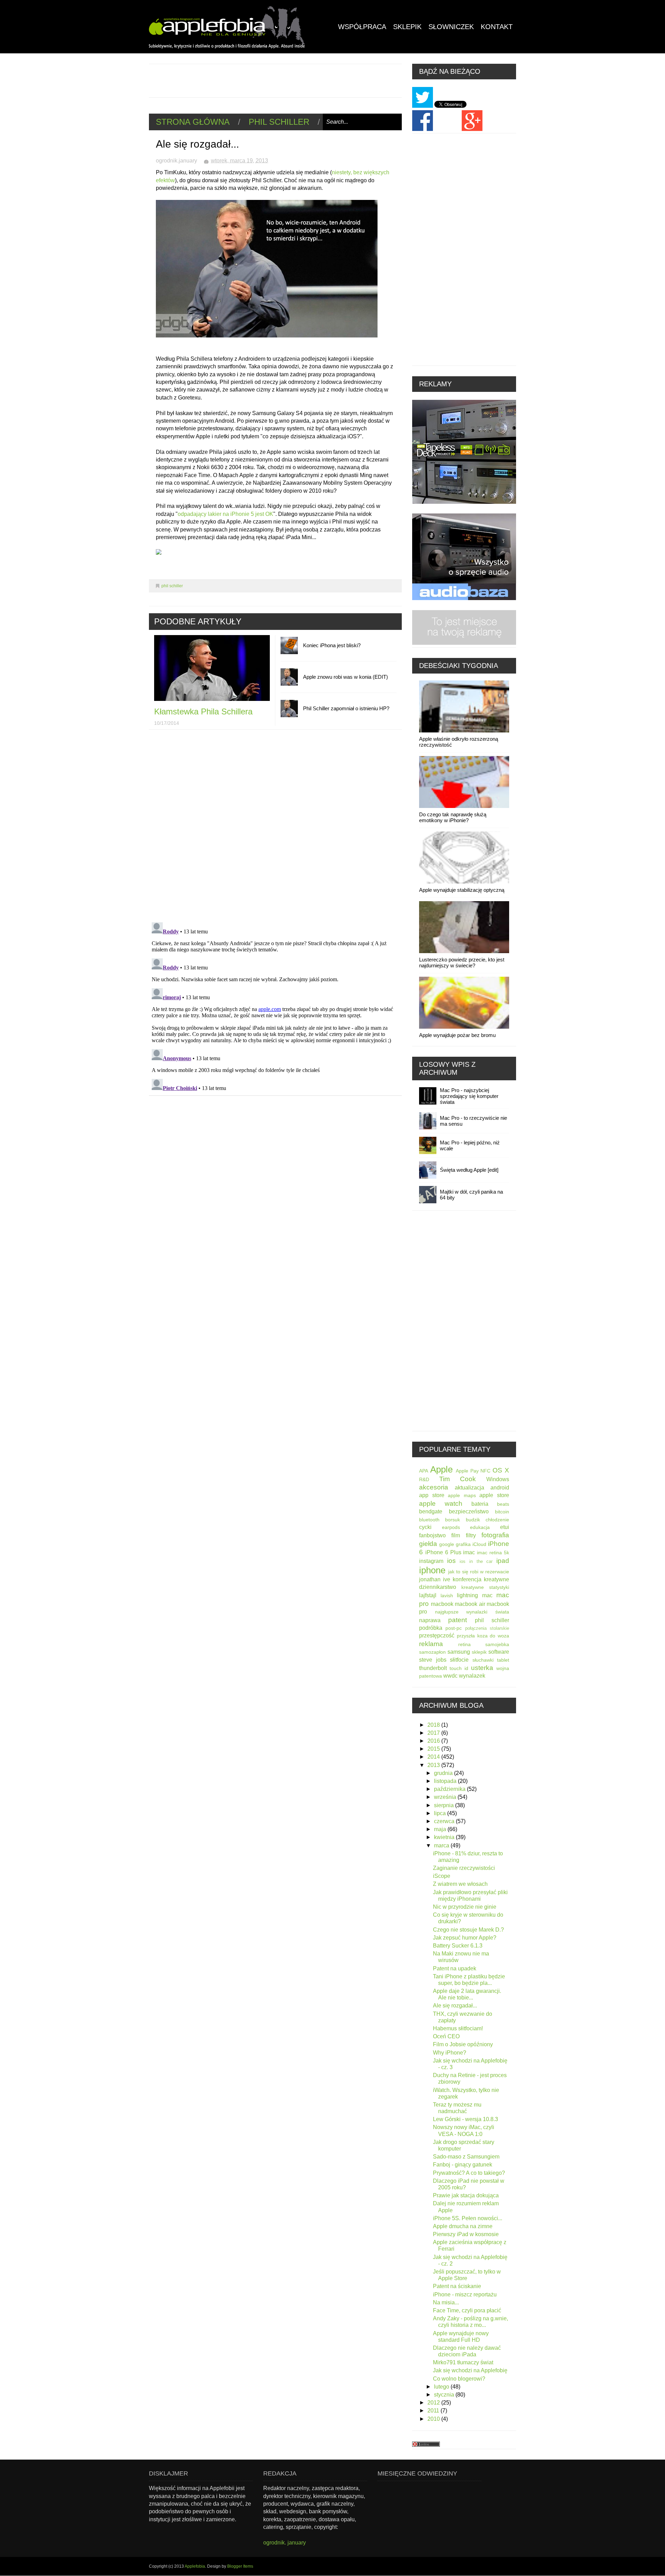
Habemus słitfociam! (458, 2028)
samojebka (497, 1644)
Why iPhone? (450, 2053)
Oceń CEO (446, 2036)
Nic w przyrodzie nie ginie (465, 1907)
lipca (441, 1813)
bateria (480, 1504)
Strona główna (193, 122)
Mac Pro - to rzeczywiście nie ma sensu (473, 1121)
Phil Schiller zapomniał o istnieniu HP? (346, 708)
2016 (434, 1741)
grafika (463, 1544)
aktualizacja (469, 1488)
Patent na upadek (455, 1968)
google (447, 1544)
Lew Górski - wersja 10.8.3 (465, 2119)
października (450, 1789)
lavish (447, 1595)
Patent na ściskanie (457, 2286)
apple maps (462, 1495)
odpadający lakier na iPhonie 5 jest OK (225, 514)
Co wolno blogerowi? (459, 2379)
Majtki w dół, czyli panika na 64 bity (471, 1195)
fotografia (495, 1535)
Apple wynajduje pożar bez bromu (457, 1035)
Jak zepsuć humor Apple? (465, 1938)
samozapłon (432, 1652)
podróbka (431, 1628)
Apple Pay (467, 1471)
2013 (434, 1765)
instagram (431, 1561)
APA (424, 1471)
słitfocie (459, 1660)
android (500, 1488)
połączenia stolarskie (487, 1628)
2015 (434, 1749)
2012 (434, 2403)
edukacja (480, 1527)
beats (503, 1504)
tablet (503, 1660)
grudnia (444, 1773)
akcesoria (434, 1487)
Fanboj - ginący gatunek (463, 2165)
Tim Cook (458, 1479)
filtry (471, 1535)
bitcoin (502, 1512)
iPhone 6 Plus (443, 1552)
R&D (424, 1479)
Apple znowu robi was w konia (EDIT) (345, 677)
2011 (434, 2411)
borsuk (453, 1520)
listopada (446, 1781)
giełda (428, 1544)
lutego (442, 2387)
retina (464, 1644)
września (446, 1797)
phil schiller (279, 122)
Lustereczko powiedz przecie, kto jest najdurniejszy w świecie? (462, 962)
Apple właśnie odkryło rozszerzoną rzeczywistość (459, 742)
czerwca (445, 1821)
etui (505, 1527)
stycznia (445, 2395)
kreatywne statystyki (485, 1587)
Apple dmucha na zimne (463, 2226)
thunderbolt (433, 1668)
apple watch (441, 1504)
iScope (442, 1876)
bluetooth (429, 1520)
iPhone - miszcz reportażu (465, 2294)
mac (487, 1595)
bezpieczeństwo (469, 1511)
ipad (503, 1561)
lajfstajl (428, 1595)
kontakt (497, 27)
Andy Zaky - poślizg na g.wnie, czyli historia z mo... (471, 2322)
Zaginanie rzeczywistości (464, 1868)
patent (458, 1620)
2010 (434, 2419)
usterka (482, 1668)
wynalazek (472, 1676)
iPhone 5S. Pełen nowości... (468, 2218)
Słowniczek (451, 27)
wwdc (450, 1676)
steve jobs (433, 1660)
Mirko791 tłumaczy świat (463, 2362)
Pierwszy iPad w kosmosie (466, 2234)
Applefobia (195, 2566)
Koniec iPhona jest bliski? (332, 645)
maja (441, 1829)
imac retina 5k (493, 1553)
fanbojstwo (432, 1535)
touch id (459, 1668)
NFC (485, 1471)
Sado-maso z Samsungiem (466, 2157)
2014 (434, 1757)
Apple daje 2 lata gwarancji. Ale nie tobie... (467, 1994)
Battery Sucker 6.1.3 (458, 1946)
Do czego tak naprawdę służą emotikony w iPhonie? (453, 817)
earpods (451, 1527)
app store (432, 1495)
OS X (501, 1470)
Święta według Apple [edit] (469, 1170)
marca (442, 1845)
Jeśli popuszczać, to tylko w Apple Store (467, 2275)
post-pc (454, 1628)
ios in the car (476, 1561)
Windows (498, 1479)
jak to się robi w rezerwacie (479, 1572)
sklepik (479, 1652)
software (499, 1652)
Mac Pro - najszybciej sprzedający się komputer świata (469, 1096)
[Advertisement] (275, 80)
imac (469, 1552)
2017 (434, 1733)
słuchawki (483, 1660)
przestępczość (437, 1636)
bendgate (431, 1511)
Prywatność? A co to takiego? (469, 2173)
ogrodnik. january (285, 2543)
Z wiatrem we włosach (460, 1884)
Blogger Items (240, 2566)
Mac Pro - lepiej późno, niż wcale (470, 1145)
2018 (434, 1725)
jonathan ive (435, 1579)
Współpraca (362, 27)
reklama (431, 1644)
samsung (459, 1652)
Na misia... (446, 2302)
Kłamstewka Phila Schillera (203, 711)
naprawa (430, 1620)
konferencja (467, 1579)
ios (451, 1561)
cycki (425, 1527)
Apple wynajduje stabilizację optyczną (462, 890)
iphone (432, 1570)
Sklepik (407, 27)
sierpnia (445, 1805)
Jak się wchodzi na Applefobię (470, 2370)
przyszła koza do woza (483, 1636)
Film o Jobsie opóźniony (463, 2044)
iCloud (479, 1544)
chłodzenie (497, 1520)
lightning (467, 1595)
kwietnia (445, 1837)
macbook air (470, 1604)
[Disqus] (275, 827)
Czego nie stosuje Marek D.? (468, 1930)
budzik (473, 1520)
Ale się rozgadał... (455, 2006)
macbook (442, 1604)
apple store (494, 1495)
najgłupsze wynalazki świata (472, 1612)
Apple (441, 1469)
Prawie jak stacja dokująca (466, 2195)
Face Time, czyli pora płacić (467, 2310)
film (456, 1535)
